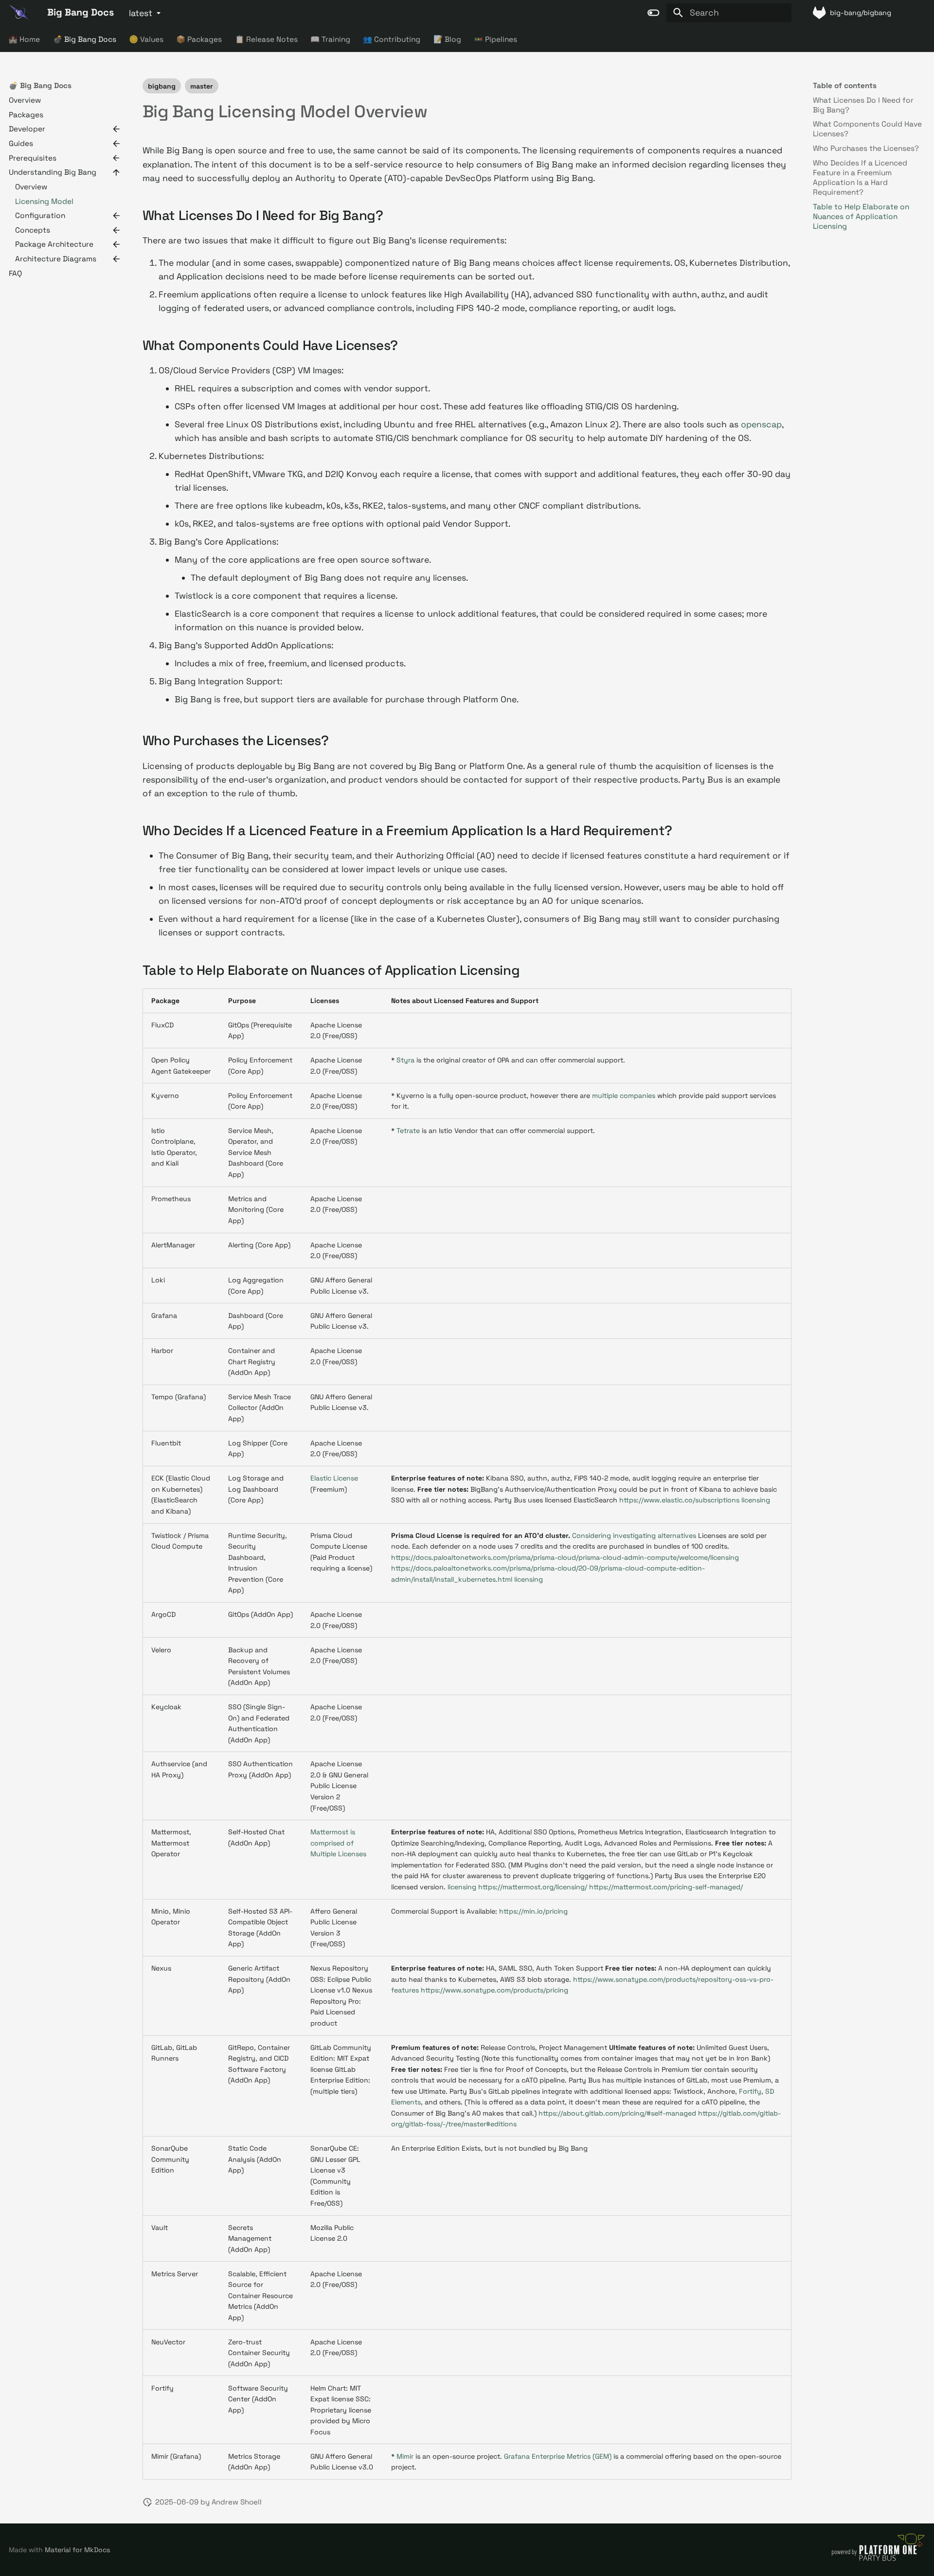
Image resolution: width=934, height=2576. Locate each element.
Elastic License (334, 1478)
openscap (761, 424)
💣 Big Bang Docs (85, 39)
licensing (756, 1500)
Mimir (405, 2456)
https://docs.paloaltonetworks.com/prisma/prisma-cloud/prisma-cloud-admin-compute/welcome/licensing (565, 1557)
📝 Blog (447, 39)
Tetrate (408, 1131)
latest (141, 13)
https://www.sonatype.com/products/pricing (494, 1990)
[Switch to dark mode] (654, 13)
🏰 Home (25, 39)
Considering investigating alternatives (634, 1535)
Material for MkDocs (77, 2550)
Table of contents (845, 85)
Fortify (750, 2091)
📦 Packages (199, 39)
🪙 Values (146, 39)
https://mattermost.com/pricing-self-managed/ (666, 1887)
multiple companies (624, 1096)
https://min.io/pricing (533, 1911)
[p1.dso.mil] (878, 2560)
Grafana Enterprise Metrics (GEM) (558, 2456)
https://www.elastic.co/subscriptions (679, 1500)
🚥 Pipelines (496, 39)
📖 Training (330, 39)
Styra (405, 1060)
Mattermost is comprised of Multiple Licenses (338, 1843)
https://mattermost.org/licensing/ (533, 1887)
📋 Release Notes (266, 39)
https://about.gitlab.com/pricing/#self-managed (617, 2113)
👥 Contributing (392, 39)
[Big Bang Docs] (19, 13)
